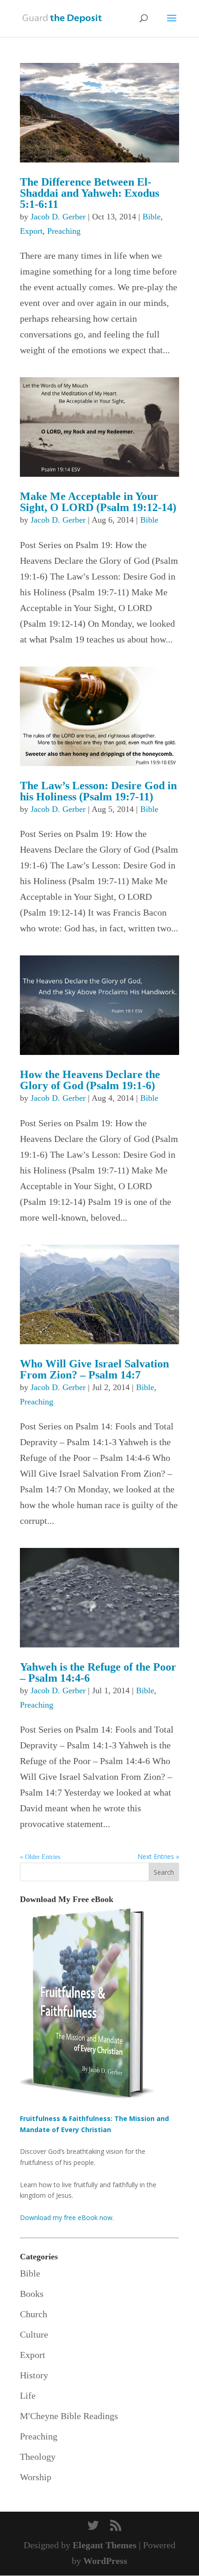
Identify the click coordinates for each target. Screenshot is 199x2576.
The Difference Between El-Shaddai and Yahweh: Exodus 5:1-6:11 (90, 193)
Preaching (64, 231)
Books (32, 2294)
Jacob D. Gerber (58, 217)
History (34, 2375)
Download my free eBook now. (67, 2217)
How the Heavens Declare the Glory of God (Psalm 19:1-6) (90, 1080)
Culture (34, 2334)
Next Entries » (158, 1856)
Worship (36, 2477)
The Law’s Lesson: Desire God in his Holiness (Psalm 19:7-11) (98, 791)
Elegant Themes (105, 2545)
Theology (38, 2457)
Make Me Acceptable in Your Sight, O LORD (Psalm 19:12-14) (98, 502)
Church (34, 2314)
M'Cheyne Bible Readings (69, 2416)
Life (28, 2395)
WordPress (105, 2561)
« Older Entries (40, 1857)
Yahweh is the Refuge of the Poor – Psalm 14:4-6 (98, 1672)
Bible (152, 217)
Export (31, 231)
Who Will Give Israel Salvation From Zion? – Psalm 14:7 (94, 1369)
